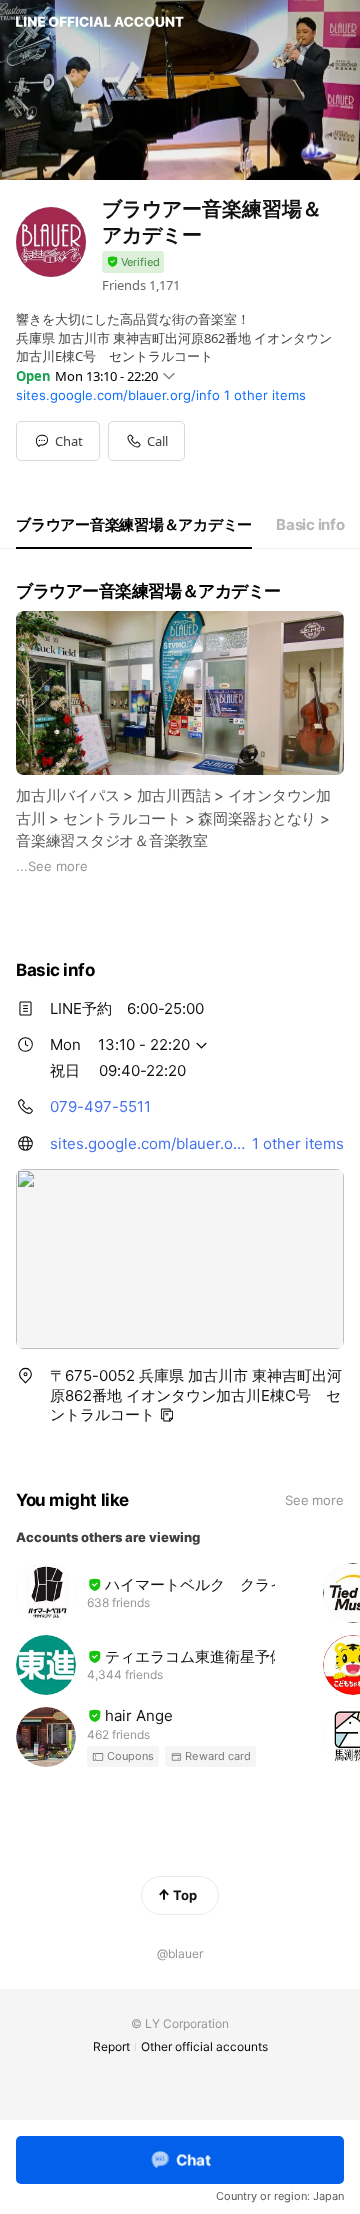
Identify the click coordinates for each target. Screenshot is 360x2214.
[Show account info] (133, 262)
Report (111, 2046)
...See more (52, 866)
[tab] (134, 525)
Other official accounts (204, 2046)
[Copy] (167, 1415)
